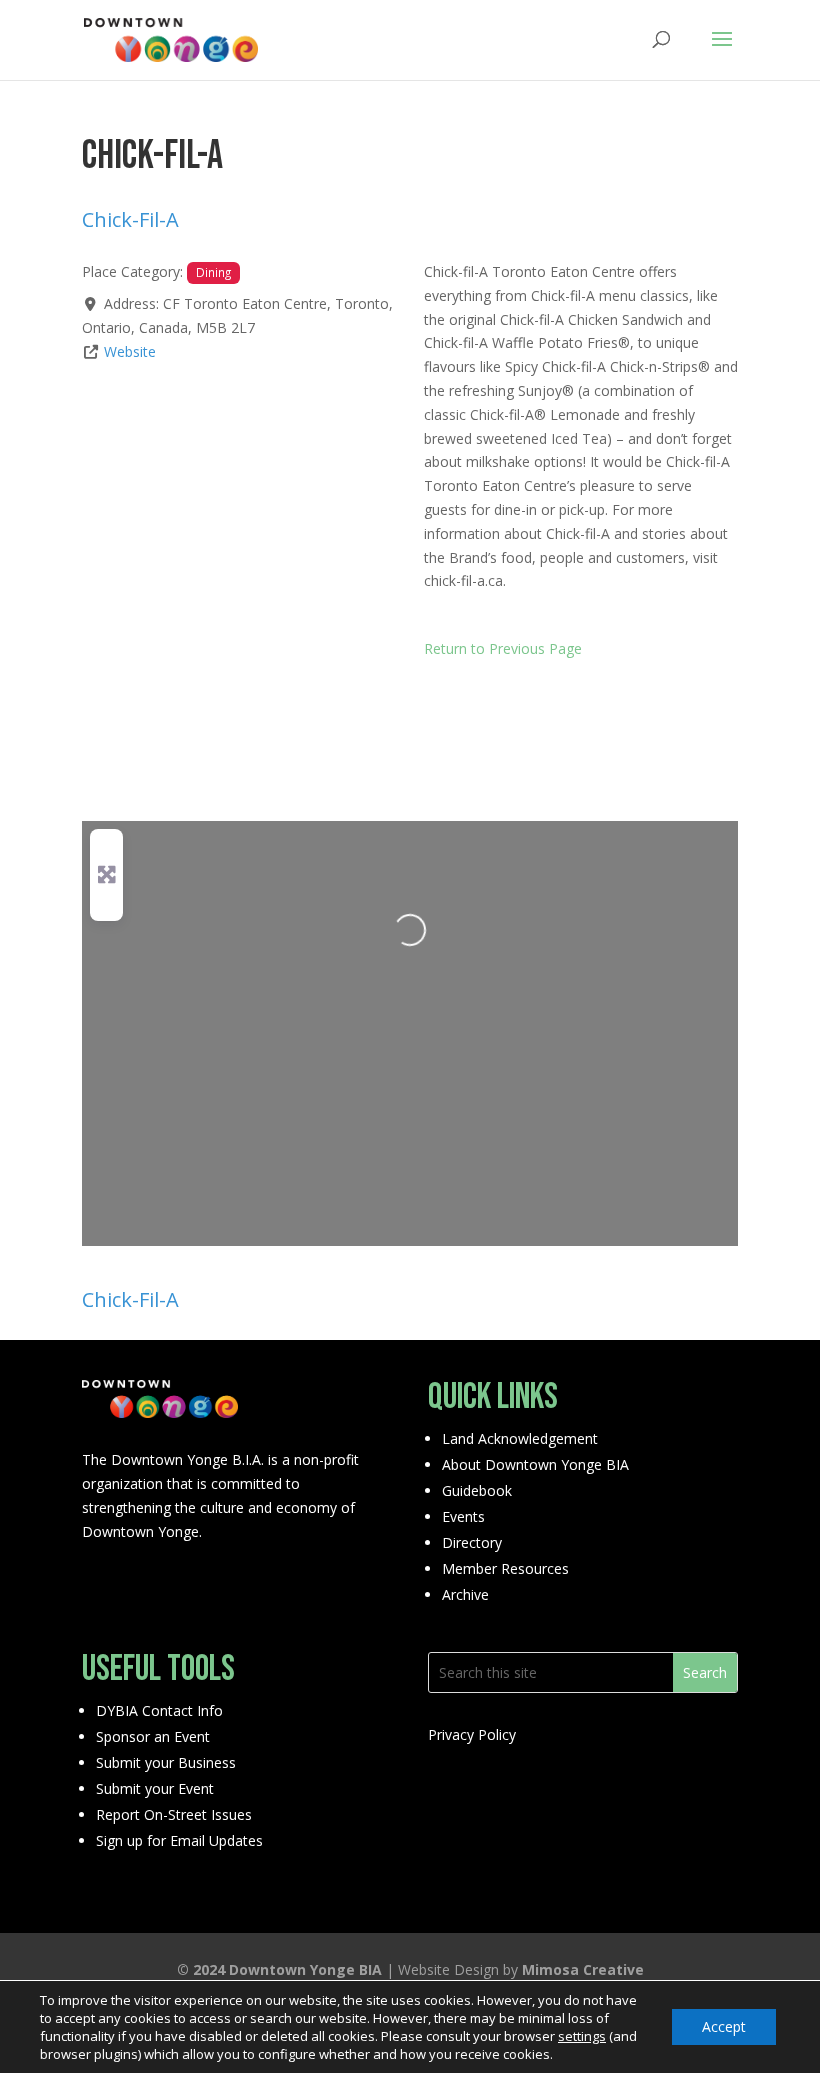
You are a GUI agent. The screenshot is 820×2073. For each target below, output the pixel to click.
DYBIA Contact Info (159, 1710)
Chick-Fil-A (130, 219)
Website (130, 351)
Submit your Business (166, 1762)
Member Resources (505, 1568)
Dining (213, 272)
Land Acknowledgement (520, 1438)
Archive (465, 1594)
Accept (724, 2026)
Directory (472, 1542)
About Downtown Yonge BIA (535, 1464)
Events (463, 1516)
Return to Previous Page (503, 648)
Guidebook (477, 1490)
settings (582, 2036)
